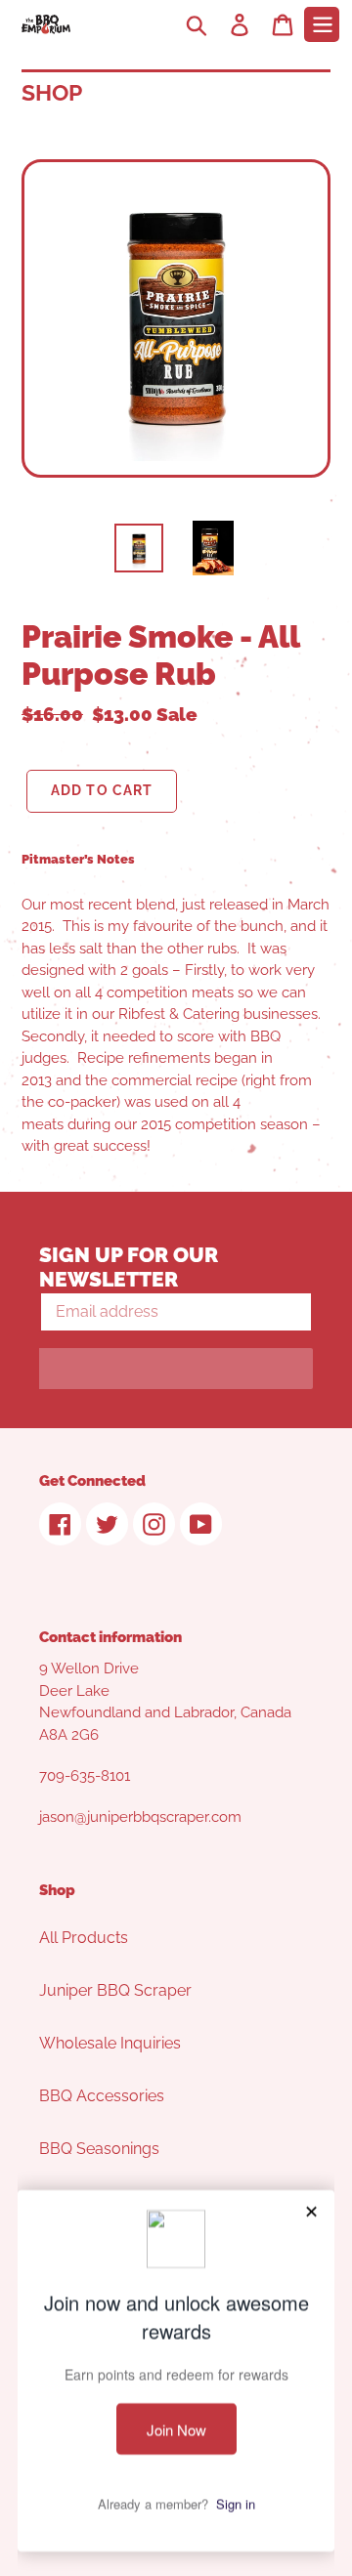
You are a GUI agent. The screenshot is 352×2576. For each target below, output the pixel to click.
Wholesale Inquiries (110, 2043)
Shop (52, 92)
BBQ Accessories (102, 2096)
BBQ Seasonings (99, 2149)
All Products (84, 1938)
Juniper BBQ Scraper (115, 1990)
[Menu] (322, 24)
